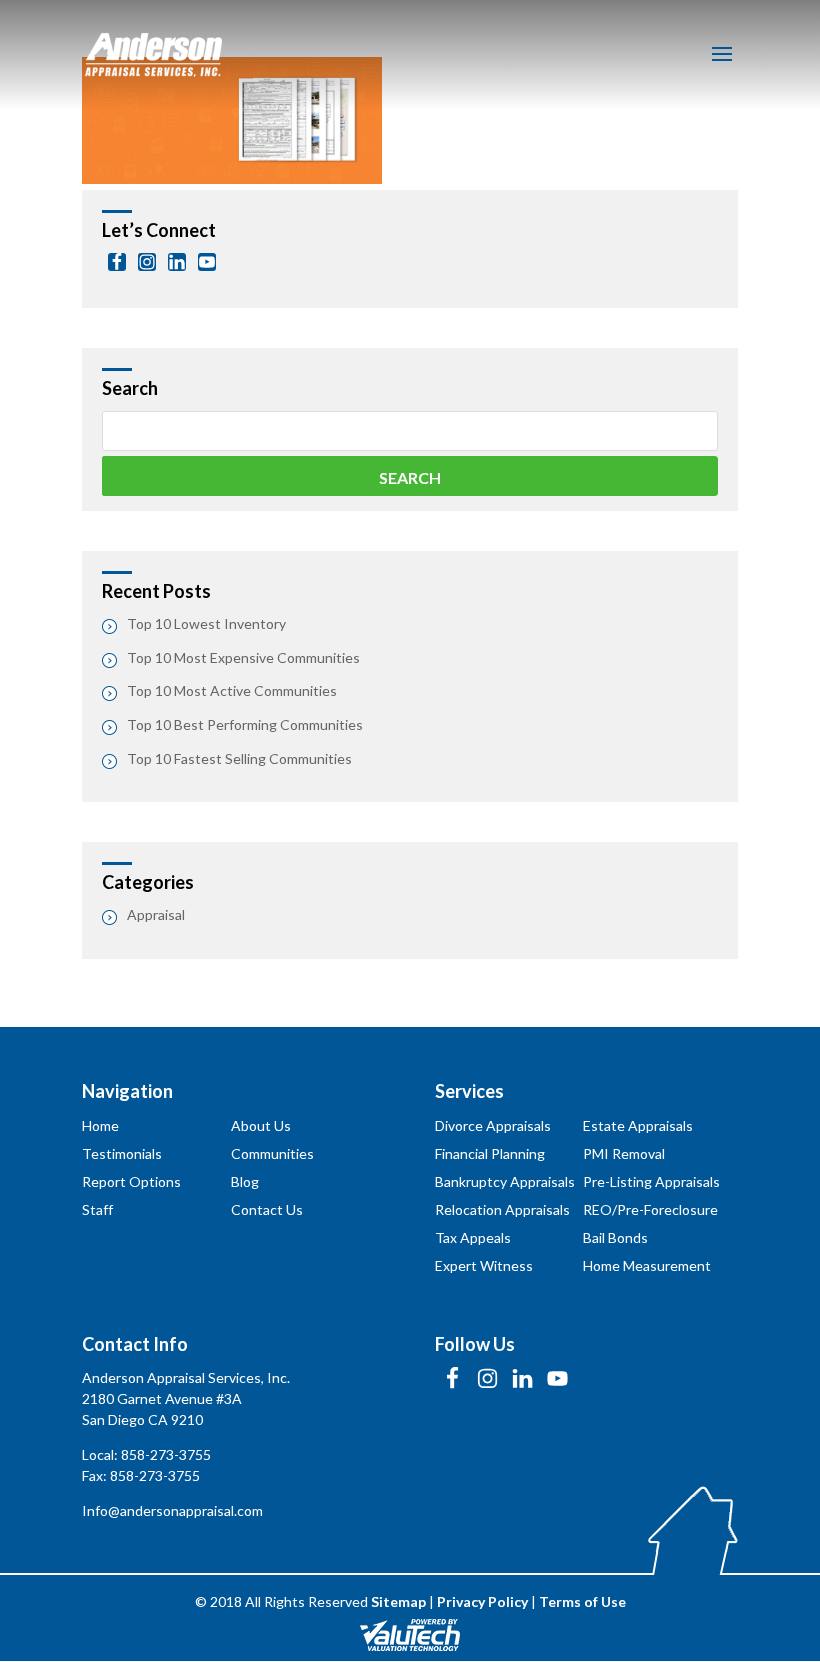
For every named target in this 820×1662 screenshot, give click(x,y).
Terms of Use (582, 1601)
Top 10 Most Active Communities (232, 690)
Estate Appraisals (638, 1125)
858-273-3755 (166, 1454)
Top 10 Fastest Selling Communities (239, 758)
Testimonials (122, 1153)
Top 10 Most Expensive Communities (243, 657)
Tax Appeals (473, 1237)
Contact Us (267, 1209)
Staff (97, 1209)
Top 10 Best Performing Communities (245, 724)
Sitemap (398, 1601)
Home (100, 1125)
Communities (272, 1153)
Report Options (131, 1181)
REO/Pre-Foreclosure (650, 1209)
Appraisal (156, 914)
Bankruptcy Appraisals (505, 1181)
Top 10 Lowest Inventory (206, 623)
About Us (261, 1125)
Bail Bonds (615, 1237)
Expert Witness (484, 1265)
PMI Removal (624, 1153)
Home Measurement (647, 1265)
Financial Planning (490, 1153)
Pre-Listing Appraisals (651, 1181)
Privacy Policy (482, 1601)
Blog (245, 1181)
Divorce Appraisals (493, 1125)
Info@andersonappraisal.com (172, 1510)
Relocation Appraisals (502, 1209)
